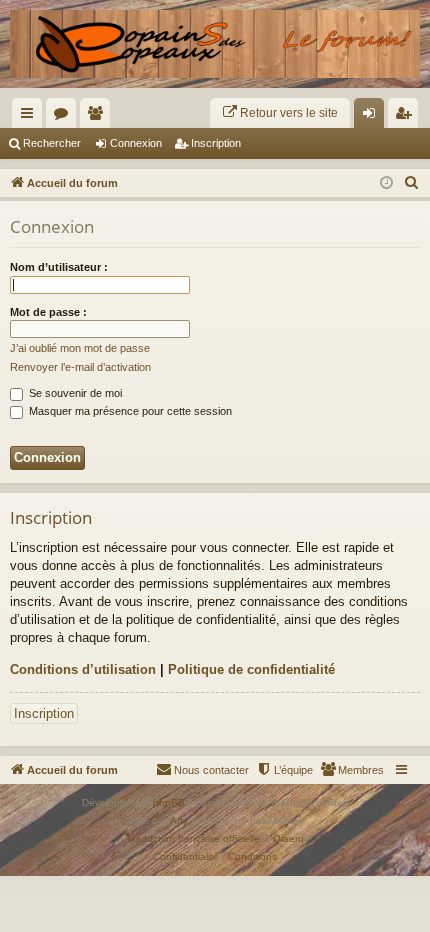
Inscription (216, 143)
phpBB (169, 802)
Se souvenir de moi (74, 393)
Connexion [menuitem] (373, 117)
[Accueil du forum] (215, 44)
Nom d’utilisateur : (59, 267)
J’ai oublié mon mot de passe (80, 348)
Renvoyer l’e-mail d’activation (80, 367)
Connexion (136, 143)
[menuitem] (280, 113)
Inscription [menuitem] (407, 117)
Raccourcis (31, 117)
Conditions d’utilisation (83, 669)
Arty (179, 820)
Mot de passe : (48, 312)
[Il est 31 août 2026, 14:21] (386, 183)
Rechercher (52, 143)
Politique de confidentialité (251, 669)
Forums (65, 117)
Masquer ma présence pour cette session (129, 411)
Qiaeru (288, 838)
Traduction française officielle (193, 838)
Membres (99, 117)
